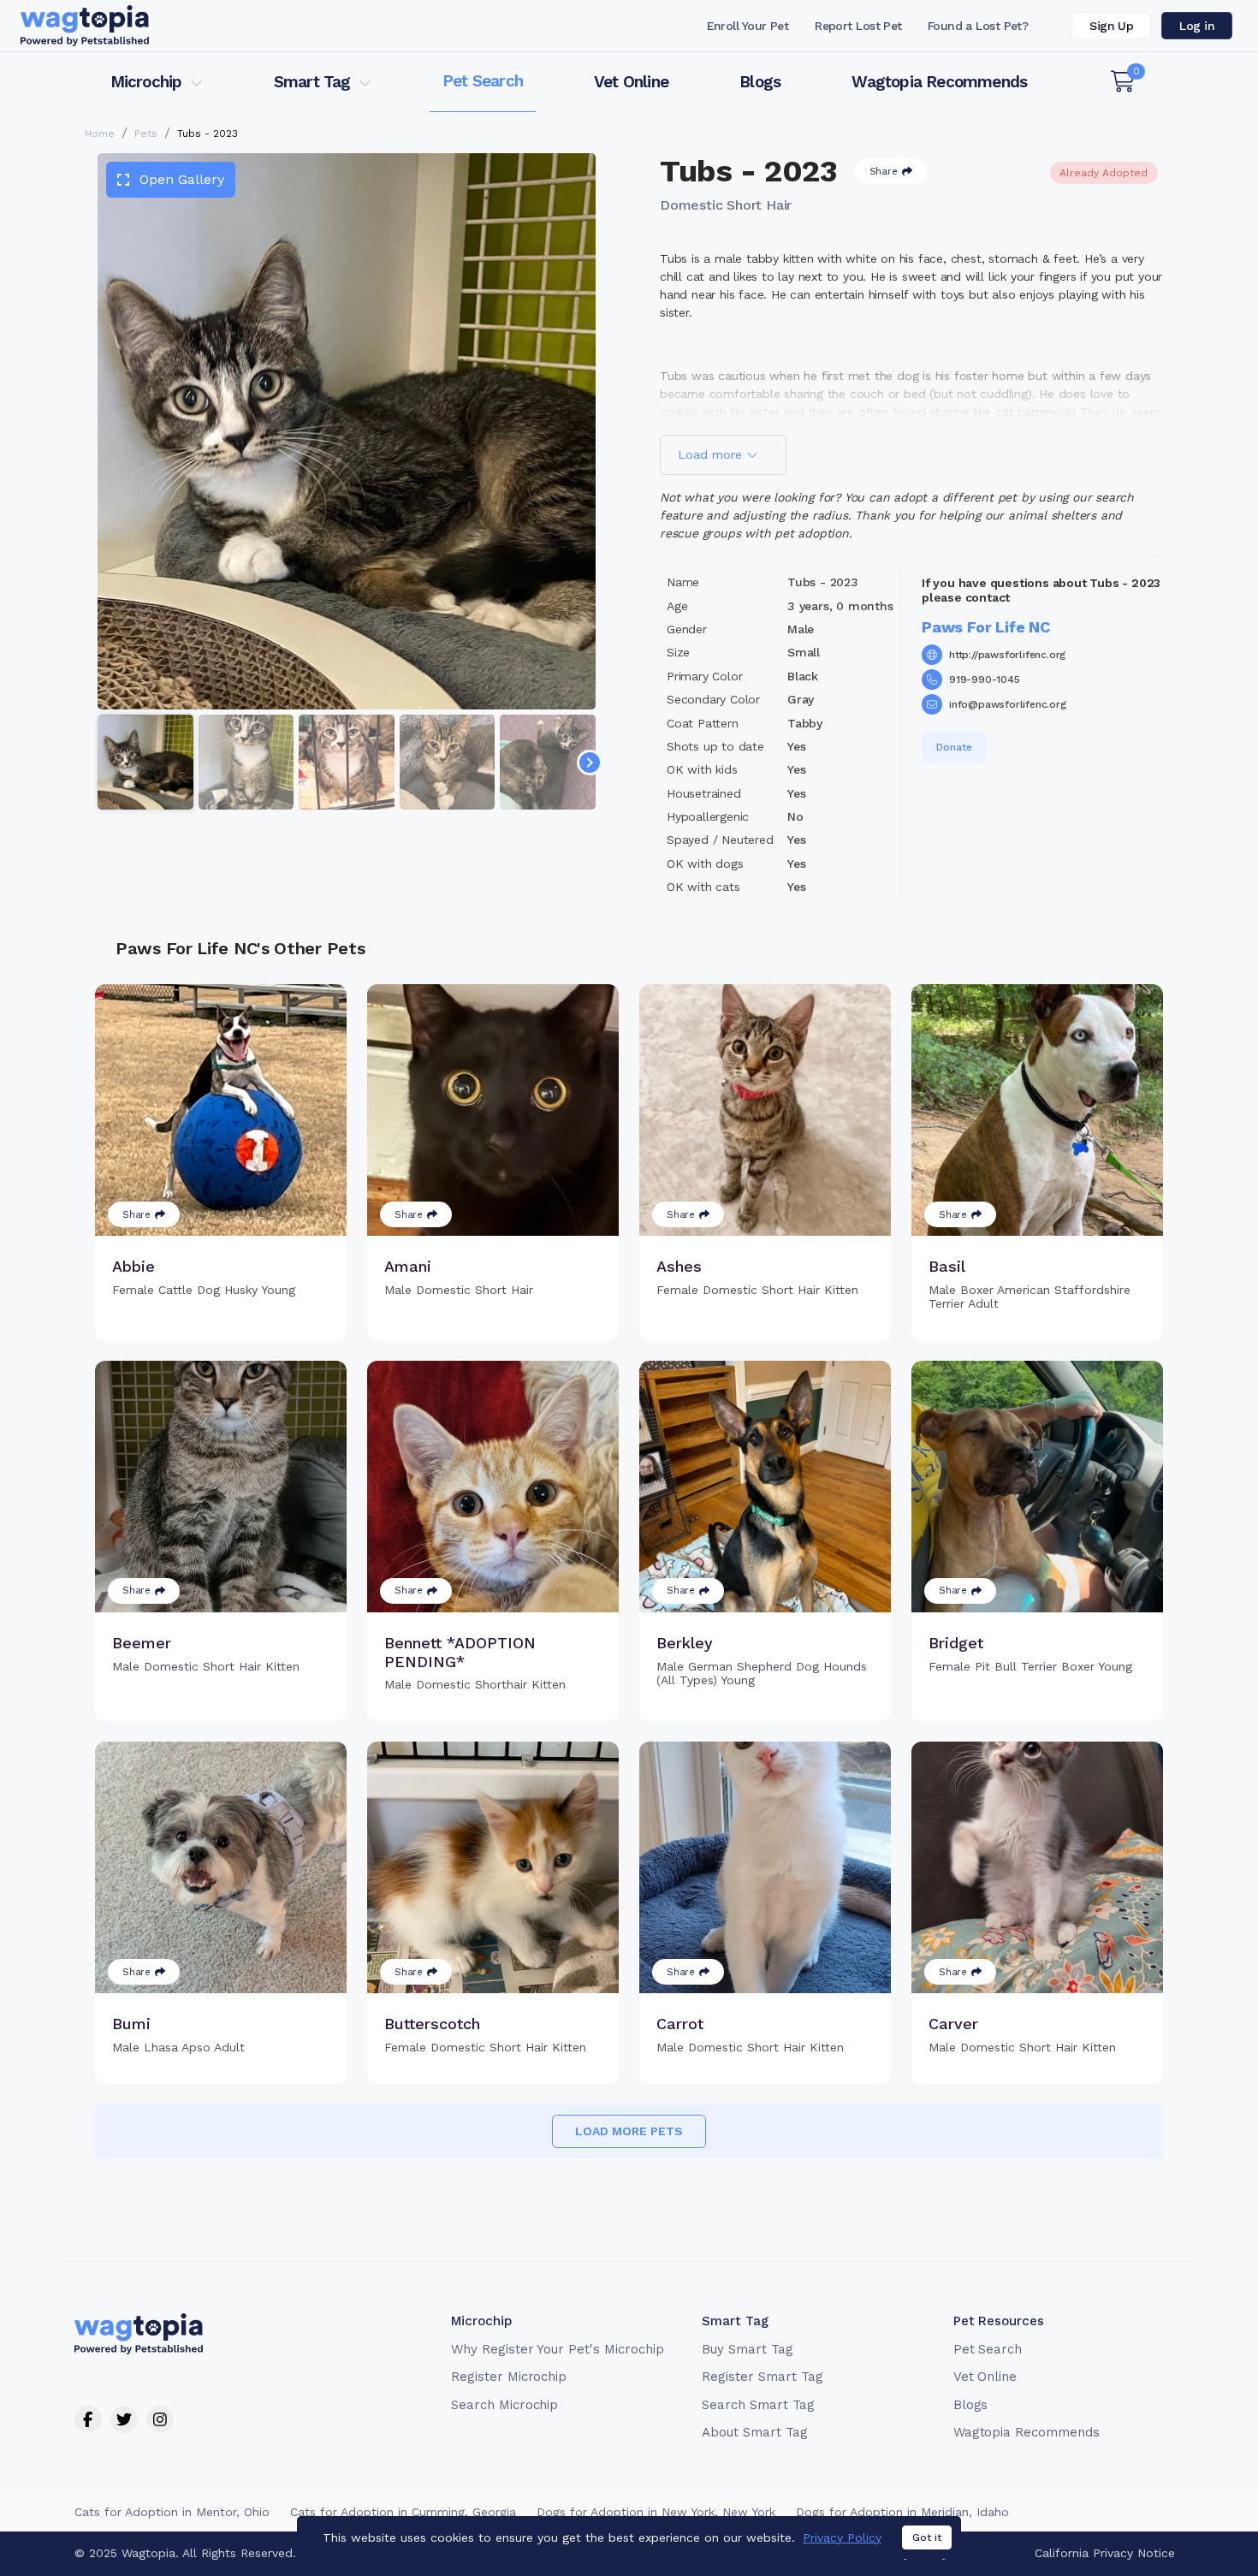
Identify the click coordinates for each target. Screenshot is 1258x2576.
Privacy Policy (842, 2537)
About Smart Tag (754, 2432)
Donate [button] (954, 747)
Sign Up (1111, 26)
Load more (712, 454)
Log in (1197, 26)
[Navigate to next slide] (590, 763)
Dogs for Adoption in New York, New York (656, 2512)
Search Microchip (504, 2405)
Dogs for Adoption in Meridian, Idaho (902, 2512)
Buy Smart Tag (747, 2349)
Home (100, 134)
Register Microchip (509, 2377)
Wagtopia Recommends (939, 82)
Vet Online (631, 82)
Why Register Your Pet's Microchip (558, 2349)
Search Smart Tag (758, 2405)
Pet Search (483, 81)
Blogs (760, 82)
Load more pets (629, 2131)
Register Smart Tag (762, 2377)
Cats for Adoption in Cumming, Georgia (403, 2512)
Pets (146, 134)
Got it (927, 2537)
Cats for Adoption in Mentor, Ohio (172, 2512)
